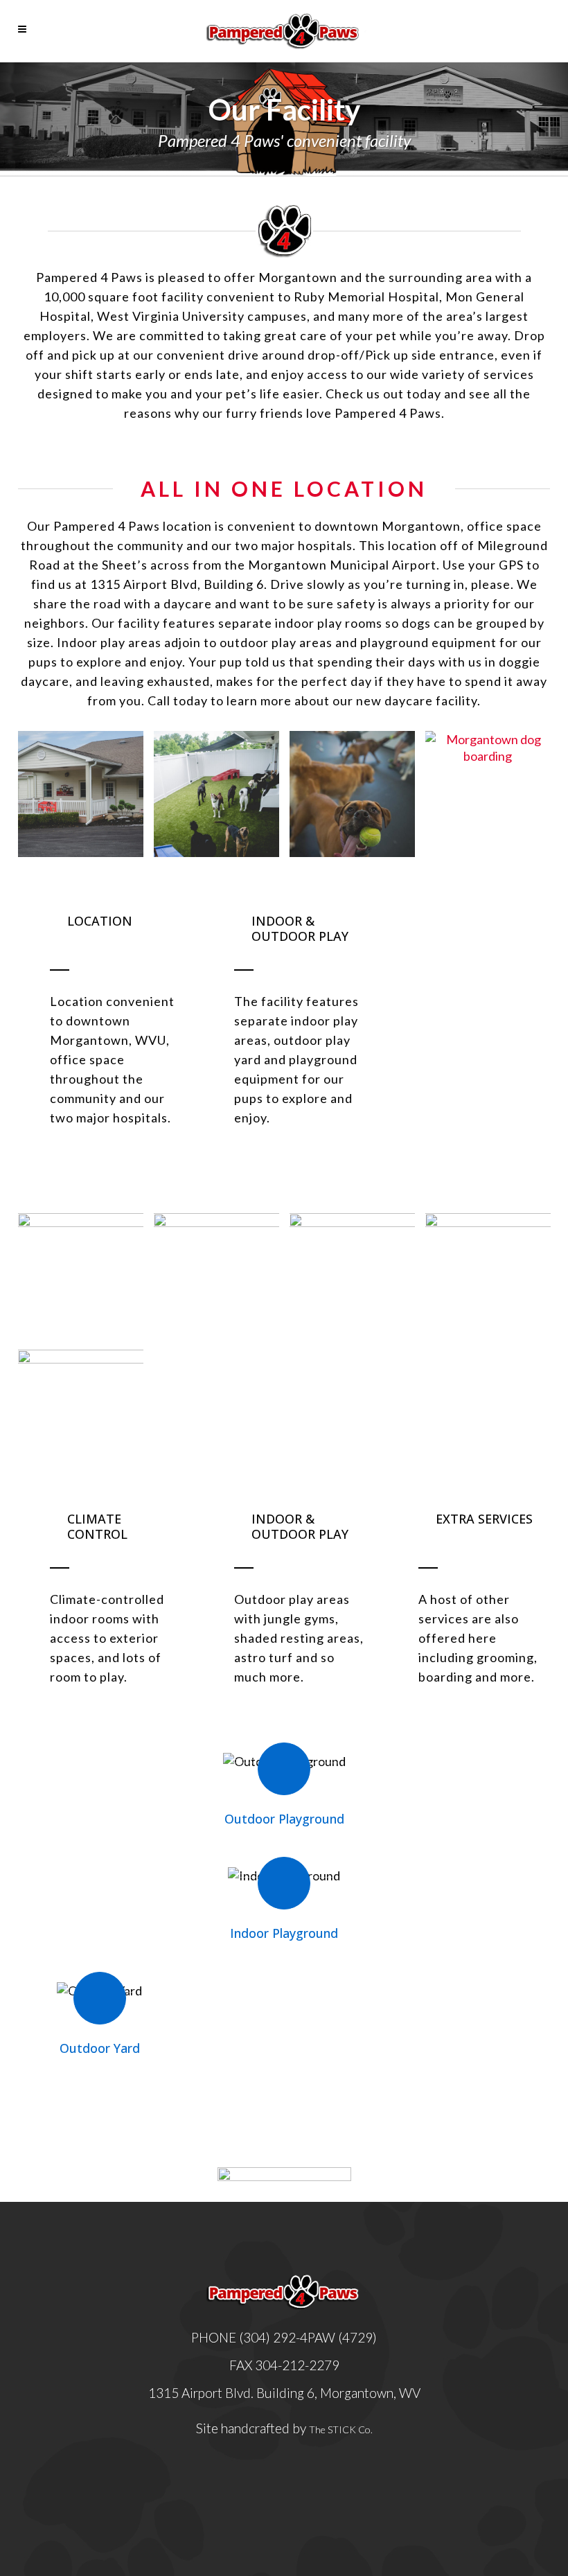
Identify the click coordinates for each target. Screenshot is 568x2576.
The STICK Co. (341, 2429)
